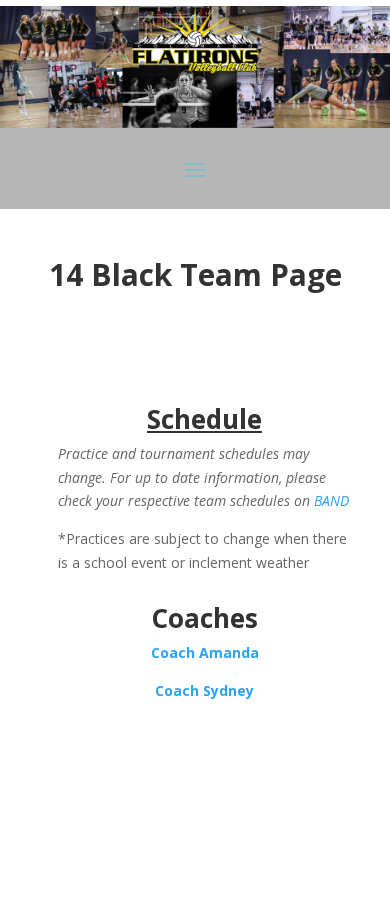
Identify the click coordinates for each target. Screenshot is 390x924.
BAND (331, 500)
